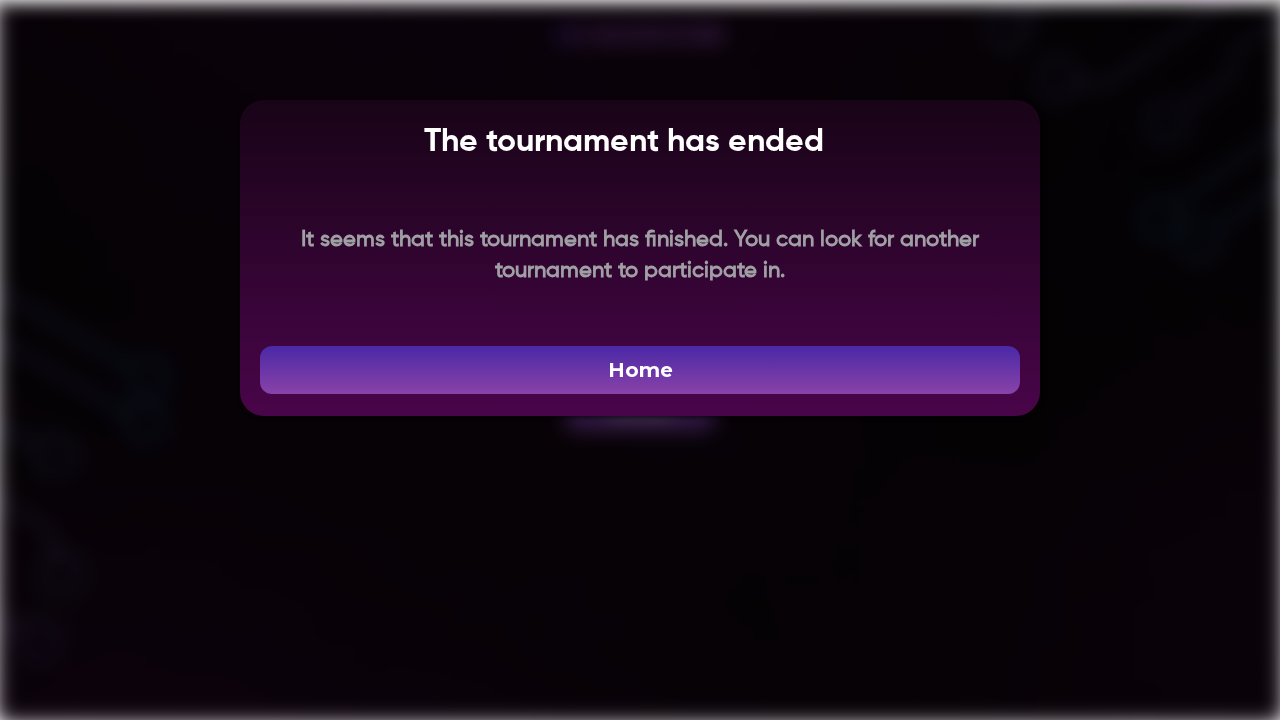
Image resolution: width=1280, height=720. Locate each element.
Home (640, 370)
